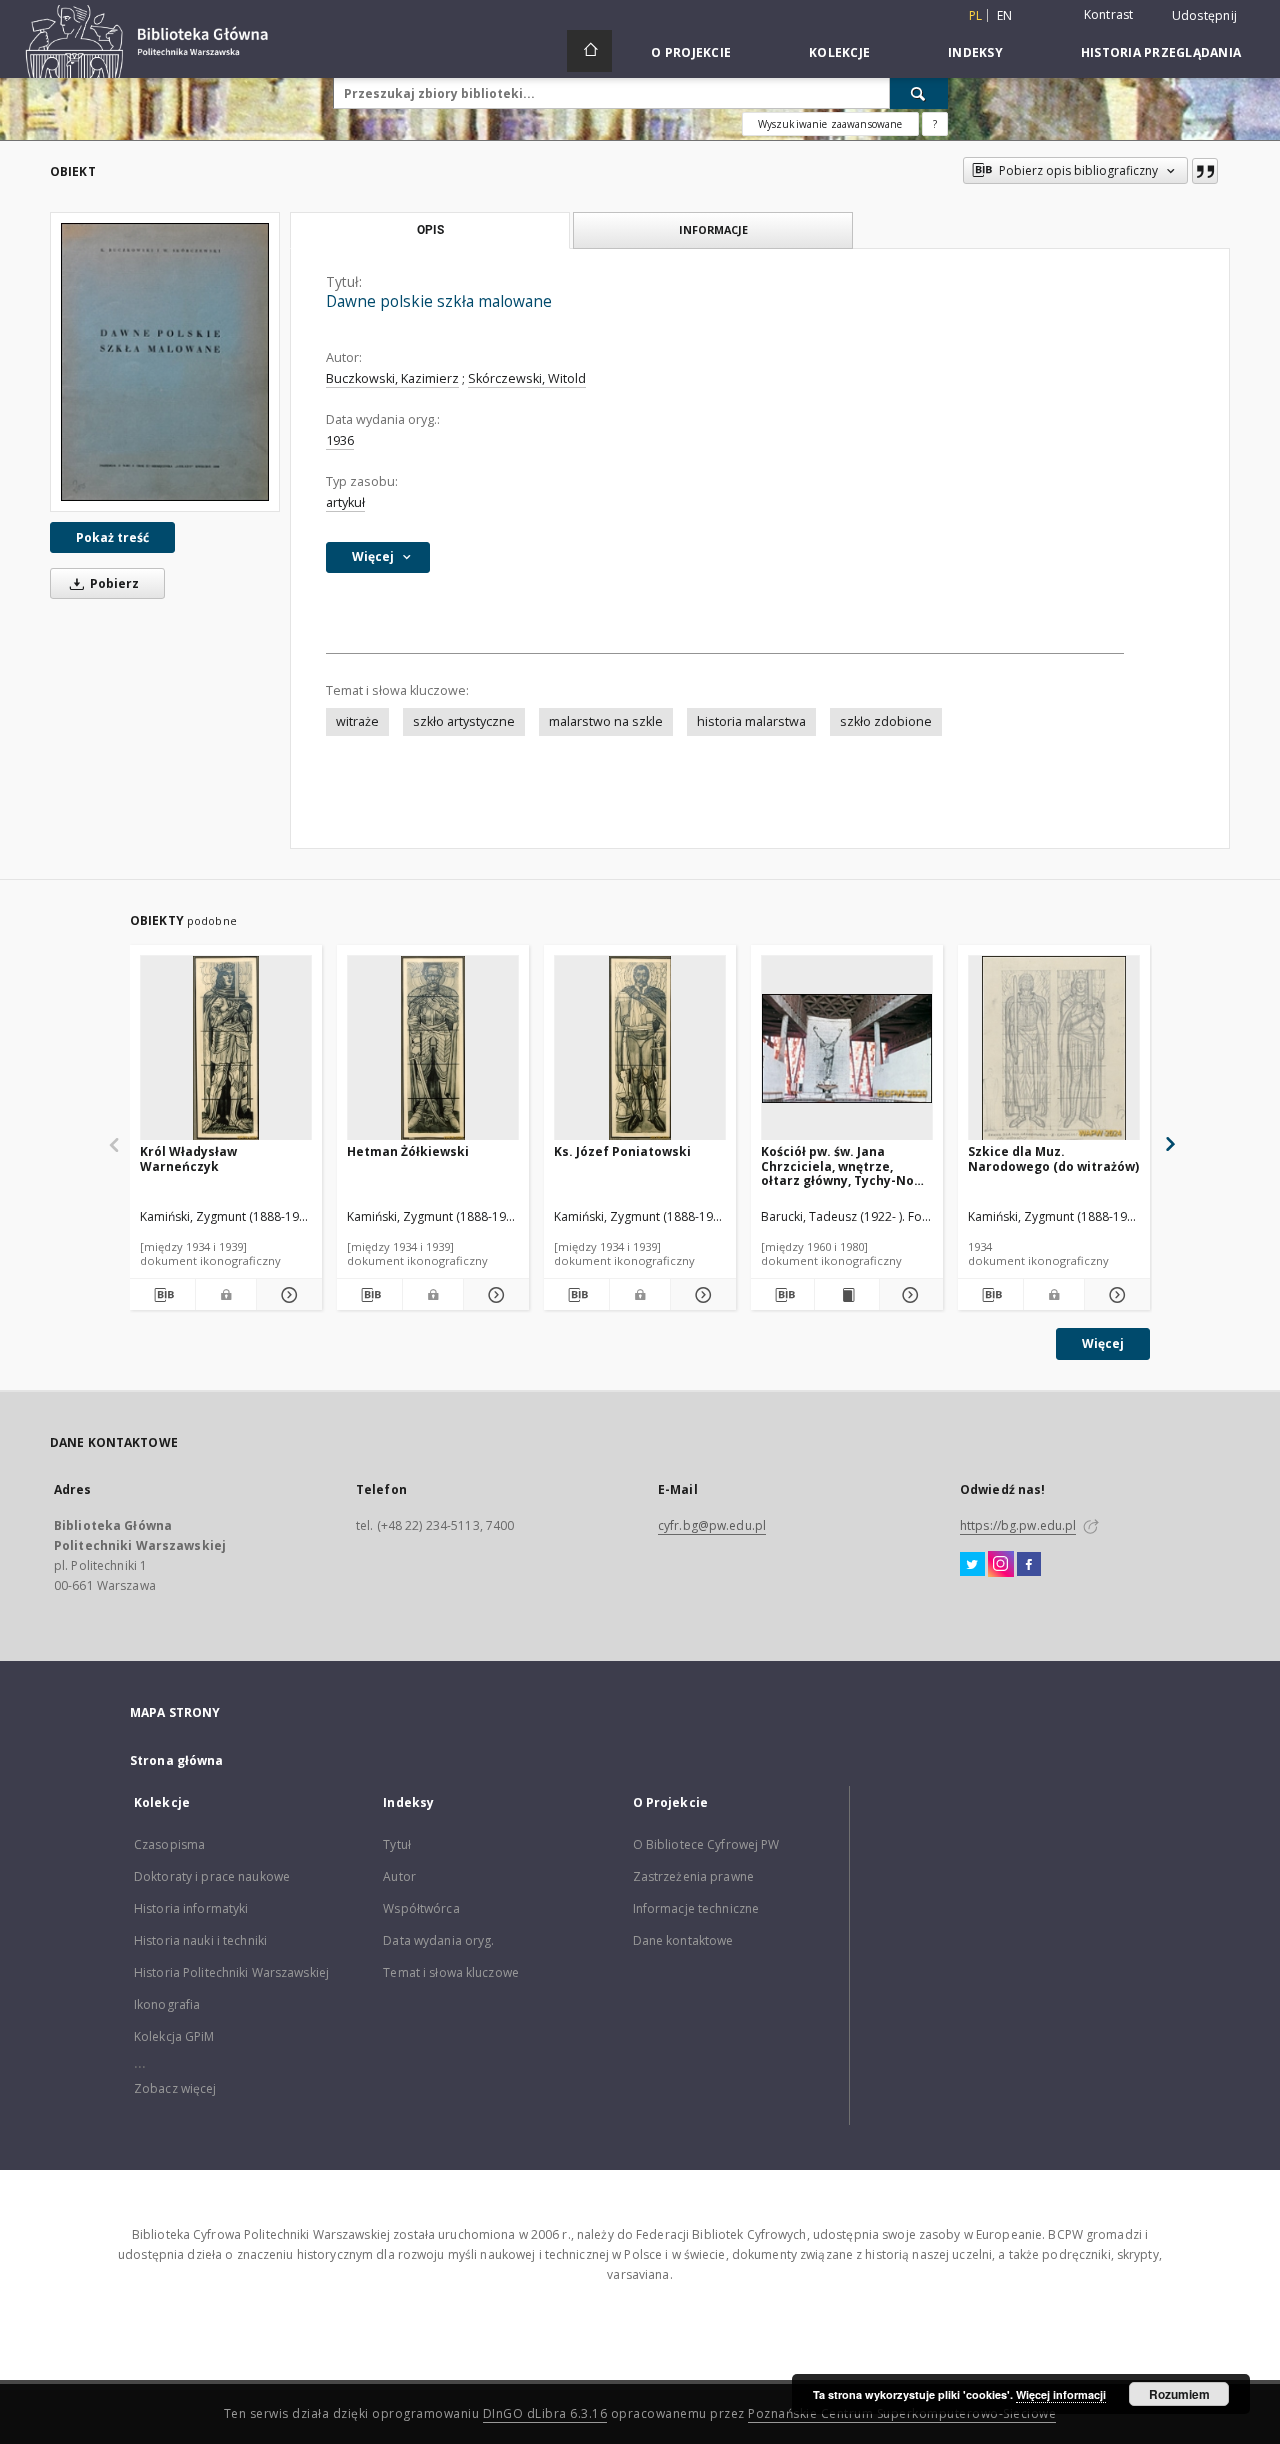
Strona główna (177, 1760)
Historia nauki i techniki (200, 1940)
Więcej (1103, 1343)
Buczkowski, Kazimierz (392, 378)
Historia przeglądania (1161, 52)
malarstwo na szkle (606, 721)
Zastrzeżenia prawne (693, 1876)
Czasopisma (169, 1844)
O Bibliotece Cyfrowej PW (706, 1844)
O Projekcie (691, 52)
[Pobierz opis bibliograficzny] (162, 1295)
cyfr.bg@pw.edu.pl (712, 1525)
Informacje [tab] (713, 229)
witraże (357, 721)
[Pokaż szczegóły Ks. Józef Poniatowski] (700, 1295)
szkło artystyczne (464, 721)
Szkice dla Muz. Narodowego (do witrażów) (1053, 1158)
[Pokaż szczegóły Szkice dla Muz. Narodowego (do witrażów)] (1114, 1295)
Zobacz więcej (175, 2088)
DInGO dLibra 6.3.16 (545, 2413)
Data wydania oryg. (438, 1940)
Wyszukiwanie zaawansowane (830, 124)
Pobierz (113, 583)
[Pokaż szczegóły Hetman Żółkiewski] (493, 1295)
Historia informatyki (191, 1908)
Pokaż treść (112, 537)
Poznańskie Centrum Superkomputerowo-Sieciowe (902, 2413)
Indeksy (975, 52)
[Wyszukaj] (919, 93)
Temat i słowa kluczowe (451, 1972)
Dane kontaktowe (683, 1940)
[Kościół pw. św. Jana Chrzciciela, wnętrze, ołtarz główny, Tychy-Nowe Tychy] (847, 1048)
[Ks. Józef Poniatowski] (640, 1048)
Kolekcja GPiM (174, 2036)
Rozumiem (1179, 2394)
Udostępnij (1205, 16)
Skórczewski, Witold (527, 378)
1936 (340, 440)
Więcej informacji (1061, 2394)
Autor (399, 1876)
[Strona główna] (589, 51)
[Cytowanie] (1205, 171)
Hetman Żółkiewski (408, 1151)
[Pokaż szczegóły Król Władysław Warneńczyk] (286, 1295)
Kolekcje (839, 52)
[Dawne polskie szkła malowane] (165, 361)
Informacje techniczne (696, 1908)
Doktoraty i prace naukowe (212, 1876)
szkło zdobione (886, 721)
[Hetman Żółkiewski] (433, 1048)
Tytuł (397, 1844)
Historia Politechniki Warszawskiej (231, 1972)
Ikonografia (167, 2004)
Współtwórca (421, 1908)
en (1005, 15)
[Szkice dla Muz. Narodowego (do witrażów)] (1054, 1048)
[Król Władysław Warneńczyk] (226, 1048)
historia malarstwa (751, 721)
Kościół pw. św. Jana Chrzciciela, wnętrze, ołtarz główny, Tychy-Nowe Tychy (846, 1165)
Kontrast (1109, 14)
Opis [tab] (430, 230)
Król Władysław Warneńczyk (188, 1158)
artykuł (345, 502)
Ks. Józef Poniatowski (622, 1151)
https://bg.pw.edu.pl (1018, 1525)
